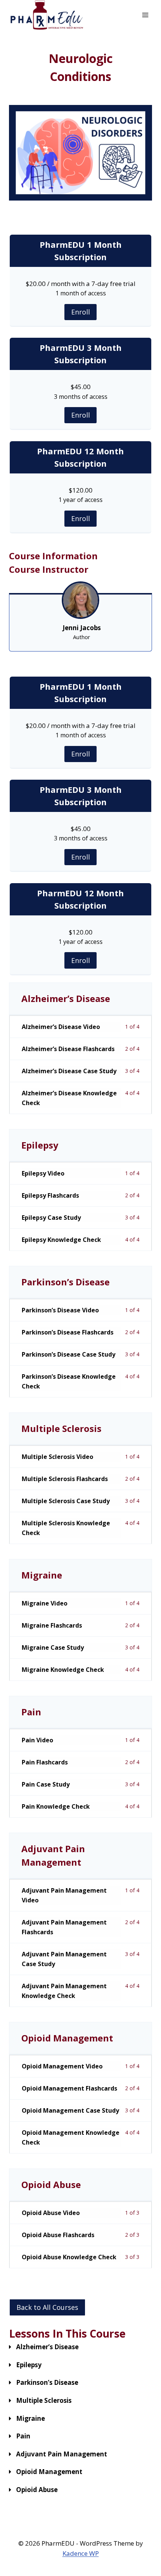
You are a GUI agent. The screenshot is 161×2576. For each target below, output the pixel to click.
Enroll (80, 312)
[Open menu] (145, 15)
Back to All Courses (47, 2307)
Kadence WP (81, 2553)
